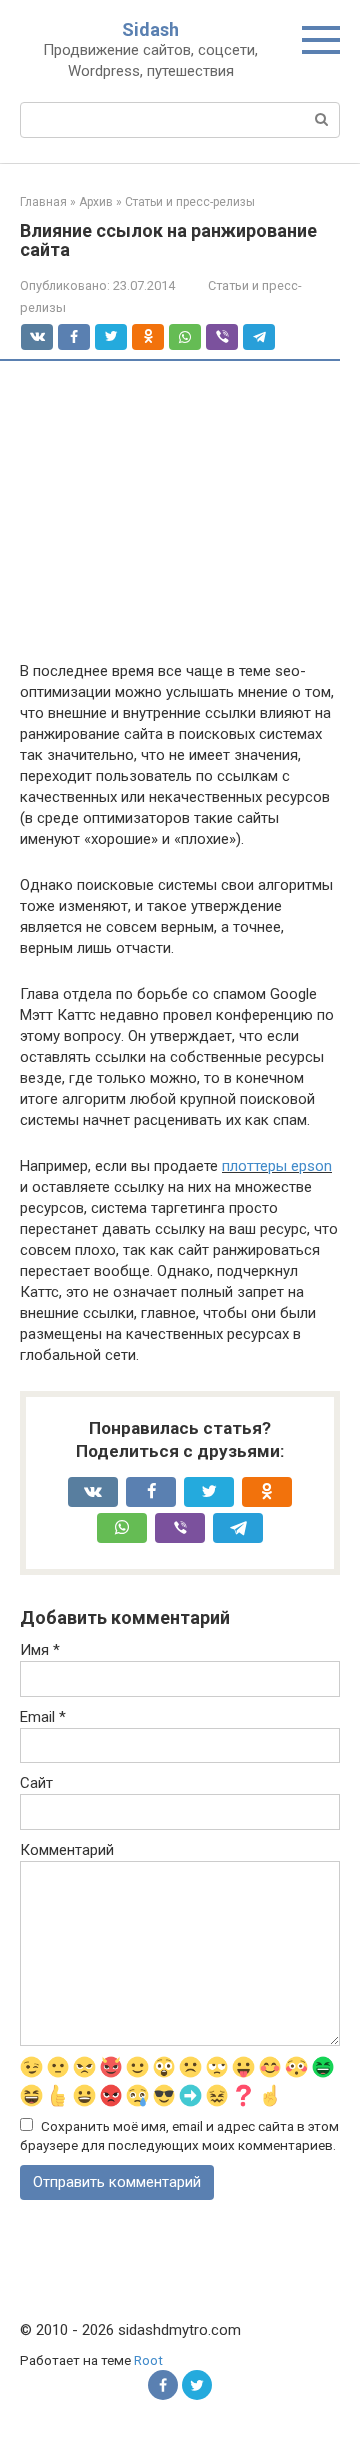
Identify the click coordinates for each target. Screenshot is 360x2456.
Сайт (36, 1783)
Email (43, 1717)
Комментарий (67, 1850)
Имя (40, 1650)
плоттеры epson (277, 1166)
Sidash (150, 29)
